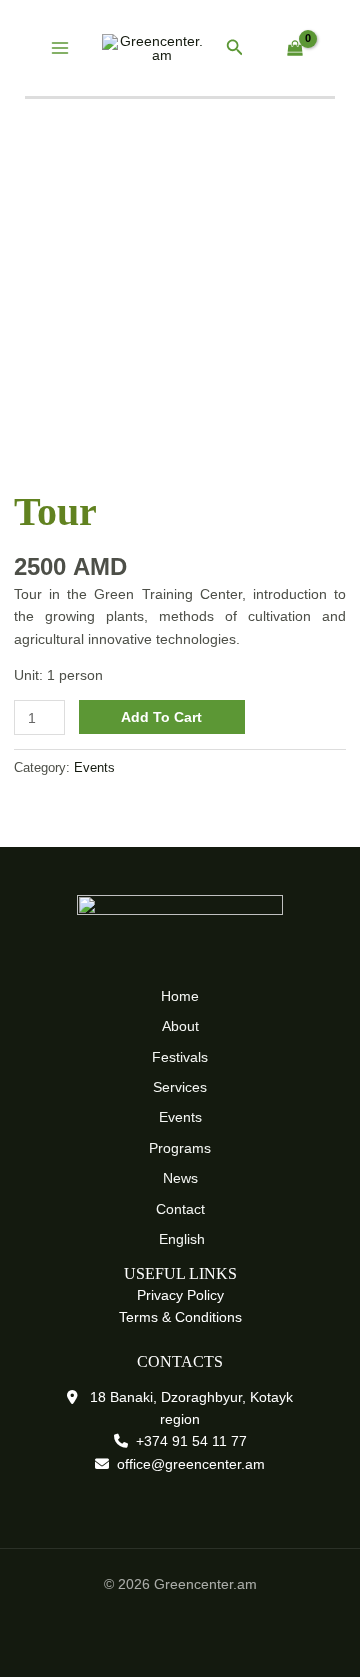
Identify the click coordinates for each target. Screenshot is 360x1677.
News (180, 1178)
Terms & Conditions (180, 1317)
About (180, 1026)
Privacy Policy (180, 1295)
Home (180, 996)
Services (180, 1087)
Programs (180, 1148)
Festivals (180, 1057)
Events (94, 768)
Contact (180, 1209)
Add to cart (161, 717)
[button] (235, 48)
